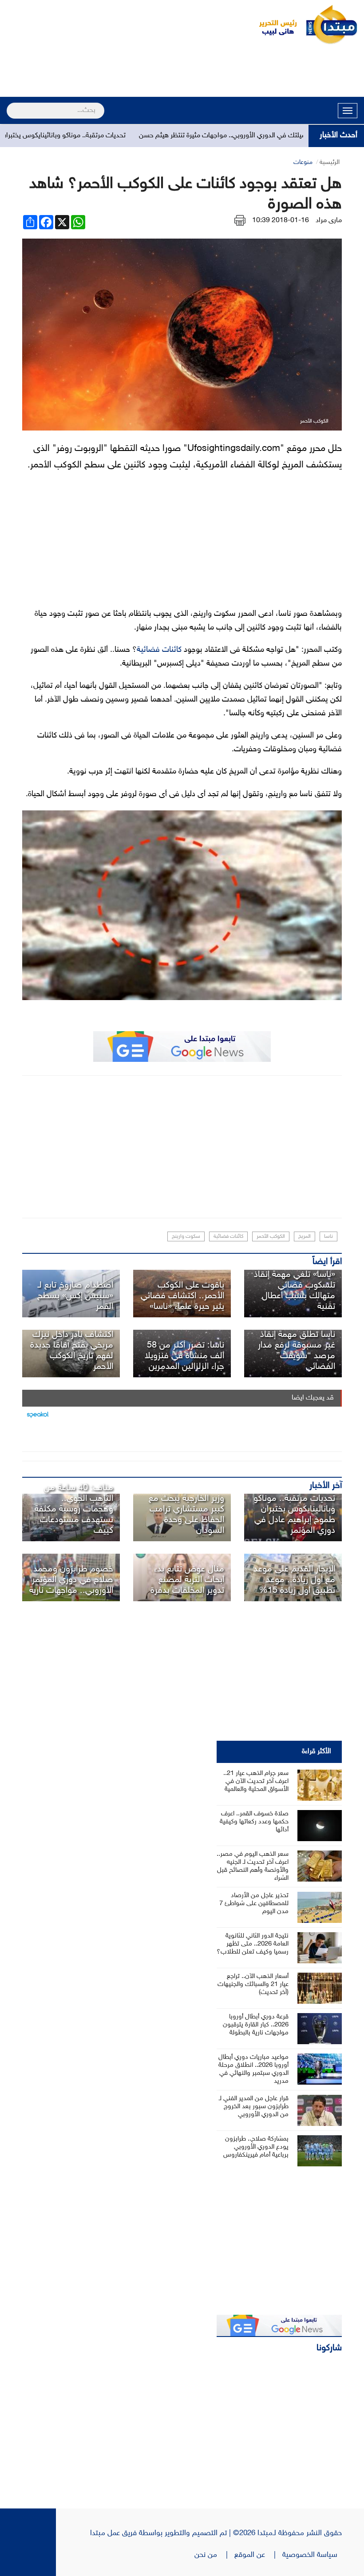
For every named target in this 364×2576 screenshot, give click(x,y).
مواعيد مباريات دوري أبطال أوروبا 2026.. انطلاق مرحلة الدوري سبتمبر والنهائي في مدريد (253, 2069)
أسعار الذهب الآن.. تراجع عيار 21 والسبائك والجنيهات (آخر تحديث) (253, 1984)
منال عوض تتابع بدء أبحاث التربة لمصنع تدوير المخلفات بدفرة (187, 1580)
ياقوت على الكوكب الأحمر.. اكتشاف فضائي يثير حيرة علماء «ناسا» (182, 1296)
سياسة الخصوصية (312, 2555)
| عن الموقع (258, 2555)
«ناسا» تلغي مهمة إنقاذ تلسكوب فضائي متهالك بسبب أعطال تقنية (295, 1291)
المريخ (305, 1236)
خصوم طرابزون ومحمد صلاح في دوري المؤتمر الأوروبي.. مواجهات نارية (71, 1580)
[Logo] (273, 24)
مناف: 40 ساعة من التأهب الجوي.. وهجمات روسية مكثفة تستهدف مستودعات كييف (74, 1509)
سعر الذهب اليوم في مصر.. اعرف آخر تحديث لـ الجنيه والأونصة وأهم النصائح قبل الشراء (253, 1866)
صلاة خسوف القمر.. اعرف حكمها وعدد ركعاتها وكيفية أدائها (254, 1822)
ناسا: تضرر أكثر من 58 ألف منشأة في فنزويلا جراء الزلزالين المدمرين (184, 1356)
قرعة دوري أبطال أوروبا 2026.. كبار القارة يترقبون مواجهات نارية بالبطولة (256, 2025)
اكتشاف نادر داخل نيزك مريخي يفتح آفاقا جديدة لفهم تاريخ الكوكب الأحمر (72, 1351)
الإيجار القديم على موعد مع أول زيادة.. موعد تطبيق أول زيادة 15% (294, 1580)
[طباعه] (240, 221)
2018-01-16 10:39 (281, 221)
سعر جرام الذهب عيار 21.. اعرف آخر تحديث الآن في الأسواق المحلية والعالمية (256, 1781)
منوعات (303, 162)
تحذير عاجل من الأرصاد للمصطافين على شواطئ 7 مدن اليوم (254, 1904)
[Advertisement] (182, 72)
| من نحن (214, 2555)
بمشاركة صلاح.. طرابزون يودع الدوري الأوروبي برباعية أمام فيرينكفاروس (256, 2147)
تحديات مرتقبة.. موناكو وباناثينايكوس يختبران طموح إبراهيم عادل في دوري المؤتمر (294, 1515)
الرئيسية (330, 162)
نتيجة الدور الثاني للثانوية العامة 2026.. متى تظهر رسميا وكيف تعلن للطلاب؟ (253, 1944)
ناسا (328, 1236)
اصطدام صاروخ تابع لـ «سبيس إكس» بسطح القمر (75, 1296)
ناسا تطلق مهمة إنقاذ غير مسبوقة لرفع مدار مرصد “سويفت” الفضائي (297, 1351)
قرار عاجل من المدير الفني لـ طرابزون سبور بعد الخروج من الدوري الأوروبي (254, 2107)
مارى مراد (329, 221)
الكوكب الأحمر (271, 1236)
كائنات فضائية (159, 650)
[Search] (10, 105)
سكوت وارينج (186, 1236)
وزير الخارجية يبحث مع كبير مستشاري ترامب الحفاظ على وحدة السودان (186, 1515)
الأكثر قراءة (317, 1752)
